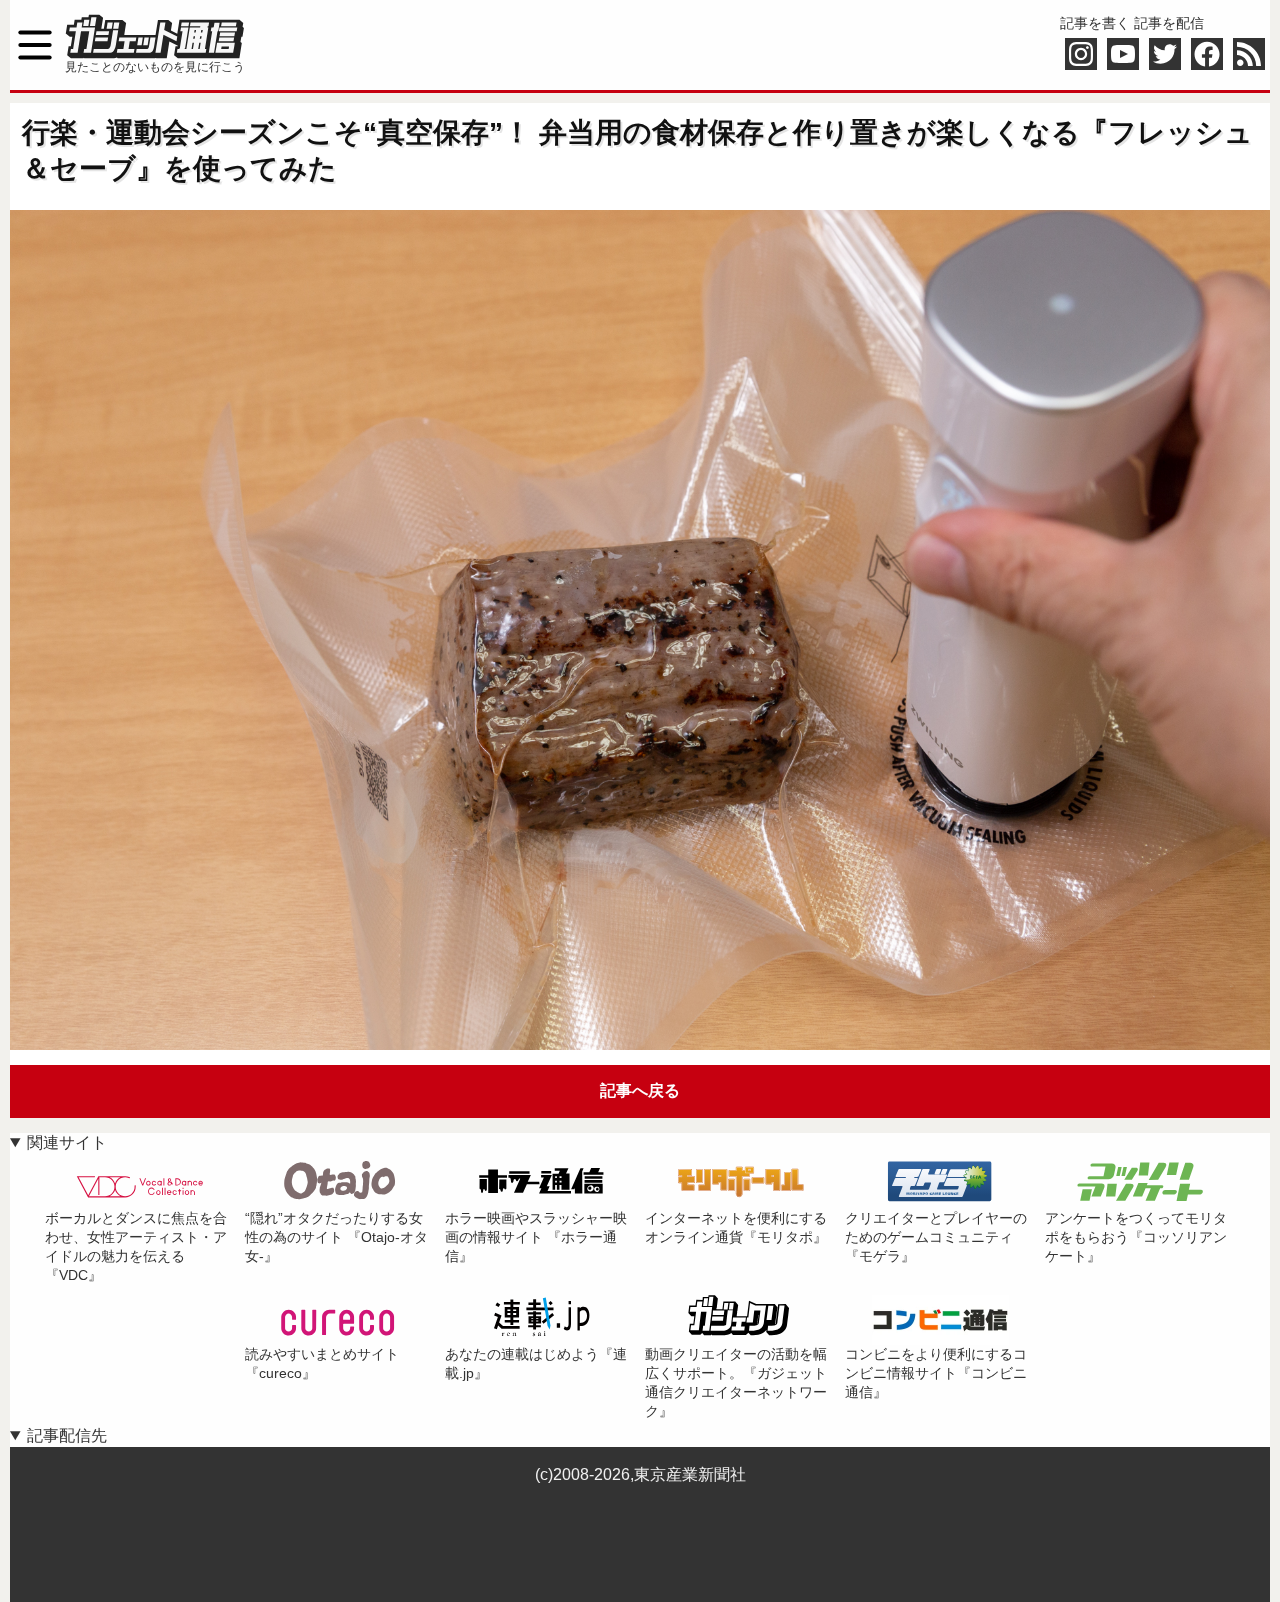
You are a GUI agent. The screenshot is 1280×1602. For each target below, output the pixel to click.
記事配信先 (67, 1435)
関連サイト (67, 1142)
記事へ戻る (640, 1090)
